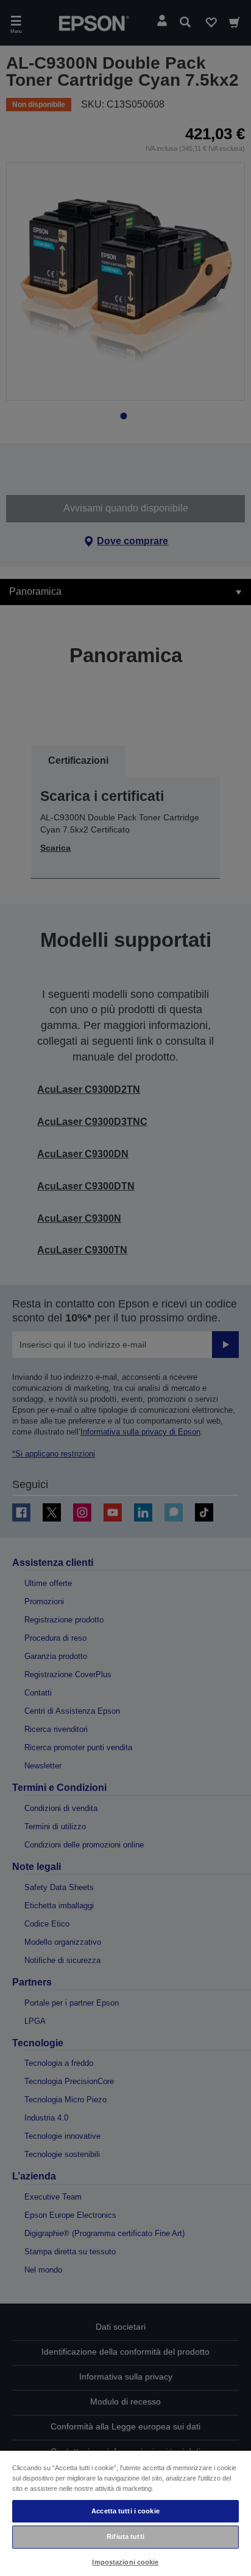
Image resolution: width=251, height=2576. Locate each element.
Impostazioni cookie (125, 2562)
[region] (125, 2513)
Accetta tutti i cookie (125, 2511)
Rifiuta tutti (125, 2536)
